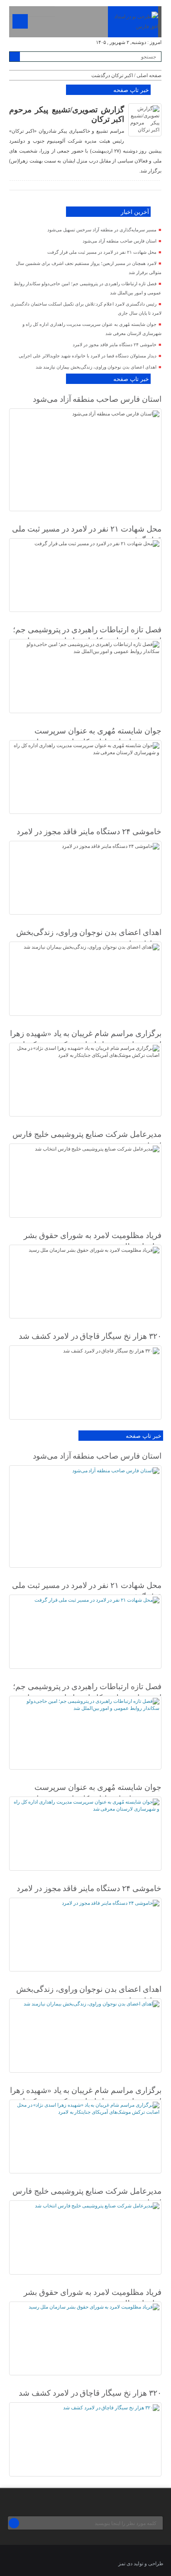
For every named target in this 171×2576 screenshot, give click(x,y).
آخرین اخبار (135, 212)
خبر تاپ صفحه (131, 90)
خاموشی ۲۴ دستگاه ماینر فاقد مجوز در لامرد (115, 345)
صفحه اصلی (149, 75)
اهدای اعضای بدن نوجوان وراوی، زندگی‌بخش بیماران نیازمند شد (96, 367)
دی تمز (125, 2564)
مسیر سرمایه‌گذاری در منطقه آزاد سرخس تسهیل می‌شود (102, 230)
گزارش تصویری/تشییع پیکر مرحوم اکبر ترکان (66, 114)
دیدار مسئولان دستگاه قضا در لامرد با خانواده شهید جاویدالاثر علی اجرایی (88, 356)
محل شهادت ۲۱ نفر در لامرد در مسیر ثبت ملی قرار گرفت (102, 252)
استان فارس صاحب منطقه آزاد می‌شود (120, 241)
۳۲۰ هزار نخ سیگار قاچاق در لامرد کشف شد (90, 1336)
